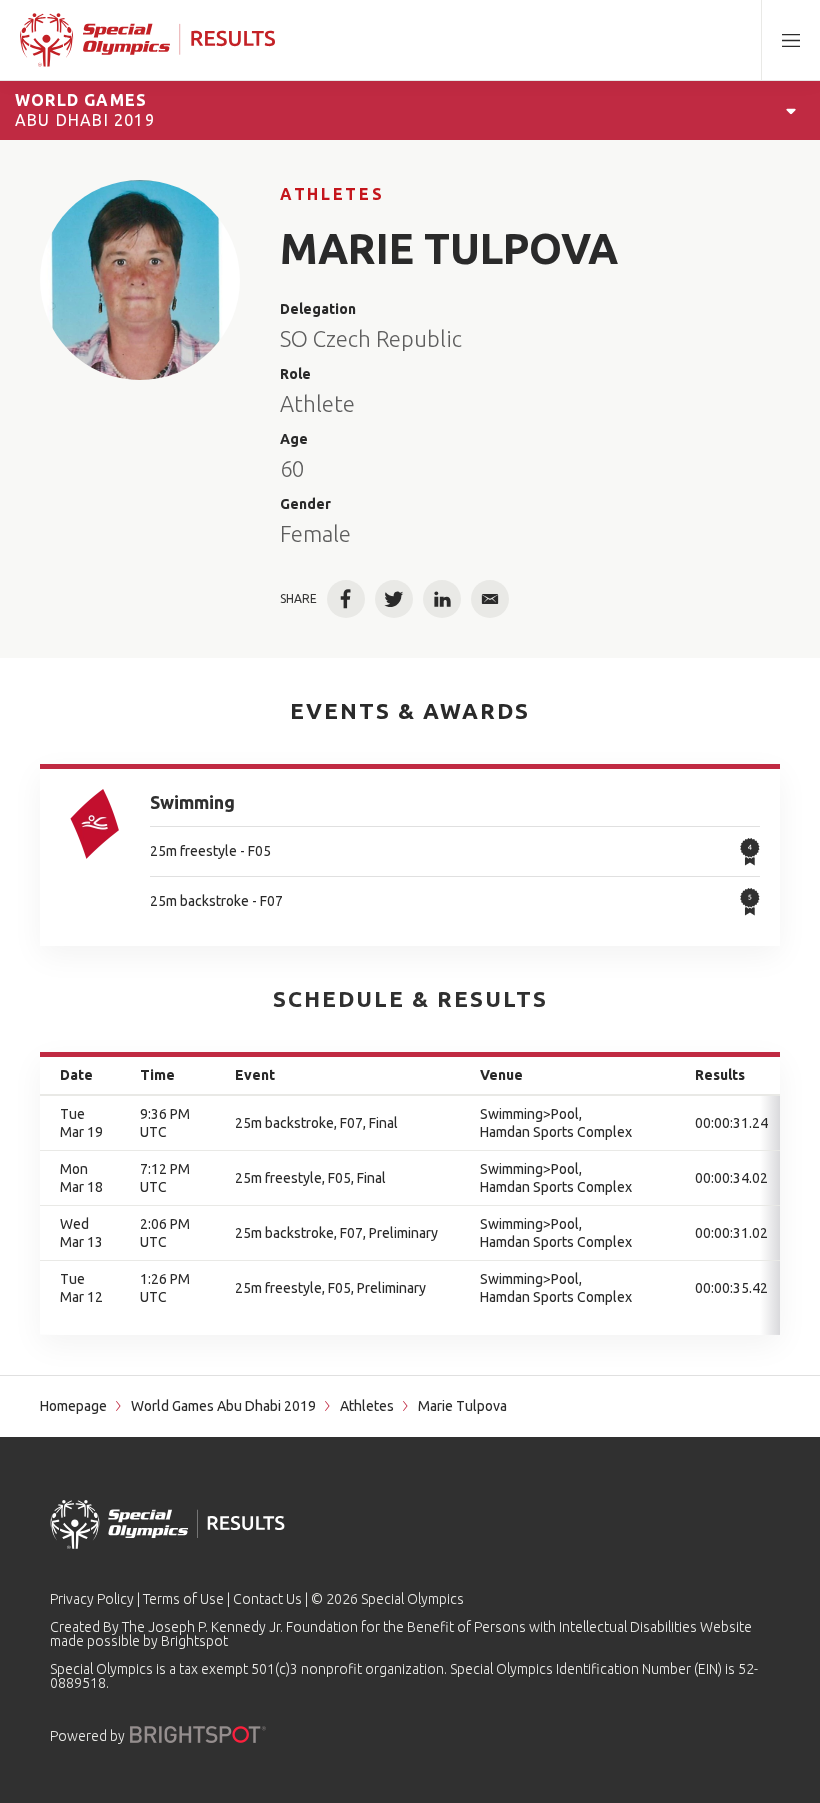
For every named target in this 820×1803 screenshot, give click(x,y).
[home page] (147, 40)
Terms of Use (183, 1599)
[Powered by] (198, 1734)
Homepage (73, 1406)
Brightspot (194, 1641)
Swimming (192, 802)
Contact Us (267, 1599)
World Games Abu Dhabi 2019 (223, 1406)
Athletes (332, 194)
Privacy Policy (92, 1599)
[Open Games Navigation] (791, 110)
